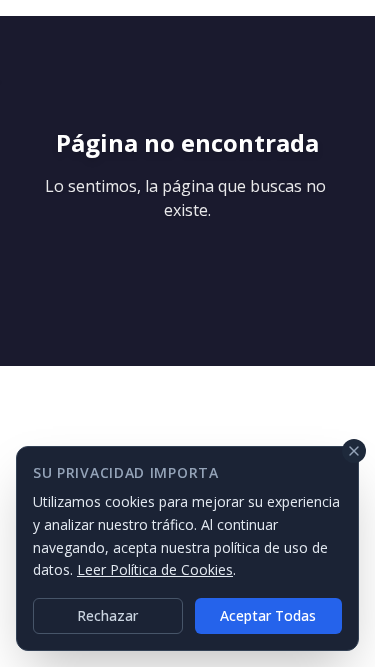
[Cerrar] (354, 451)
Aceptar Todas (268, 615)
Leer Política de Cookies (155, 569)
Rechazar (107, 615)
